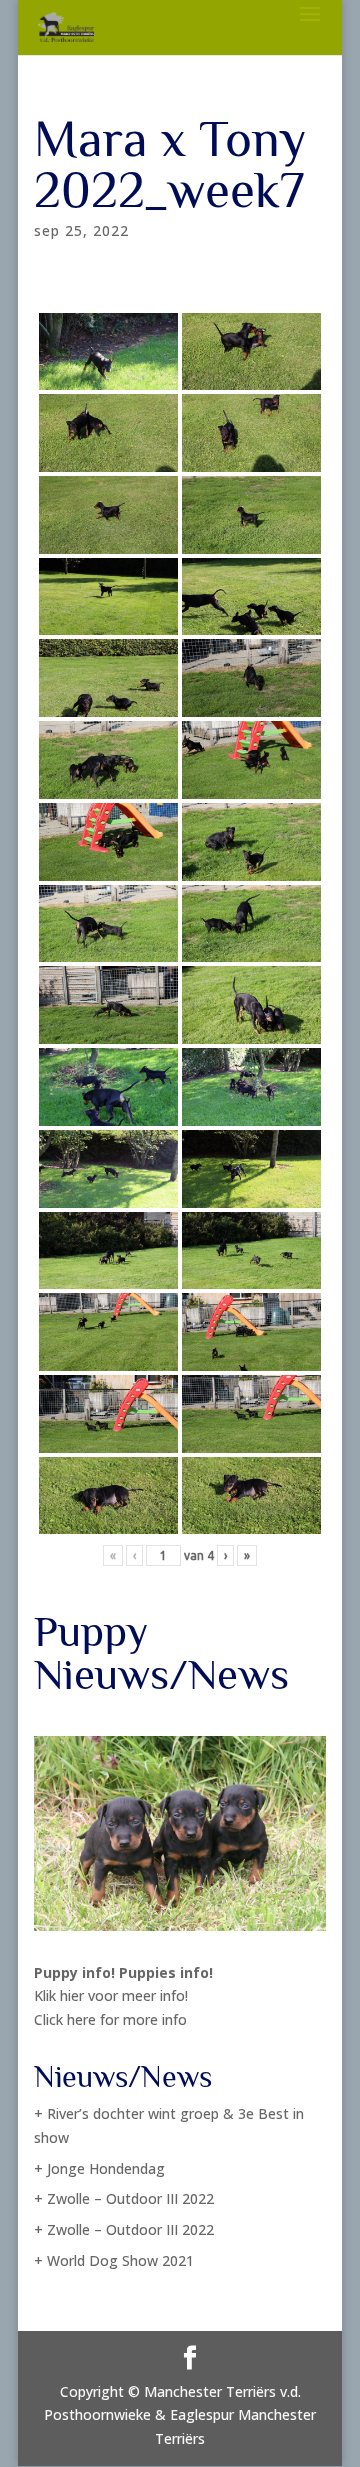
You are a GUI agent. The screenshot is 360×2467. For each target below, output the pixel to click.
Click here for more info (110, 2019)
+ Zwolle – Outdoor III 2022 (124, 2198)
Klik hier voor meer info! (111, 1995)
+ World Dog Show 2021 (114, 2260)
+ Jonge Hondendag (99, 2168)
